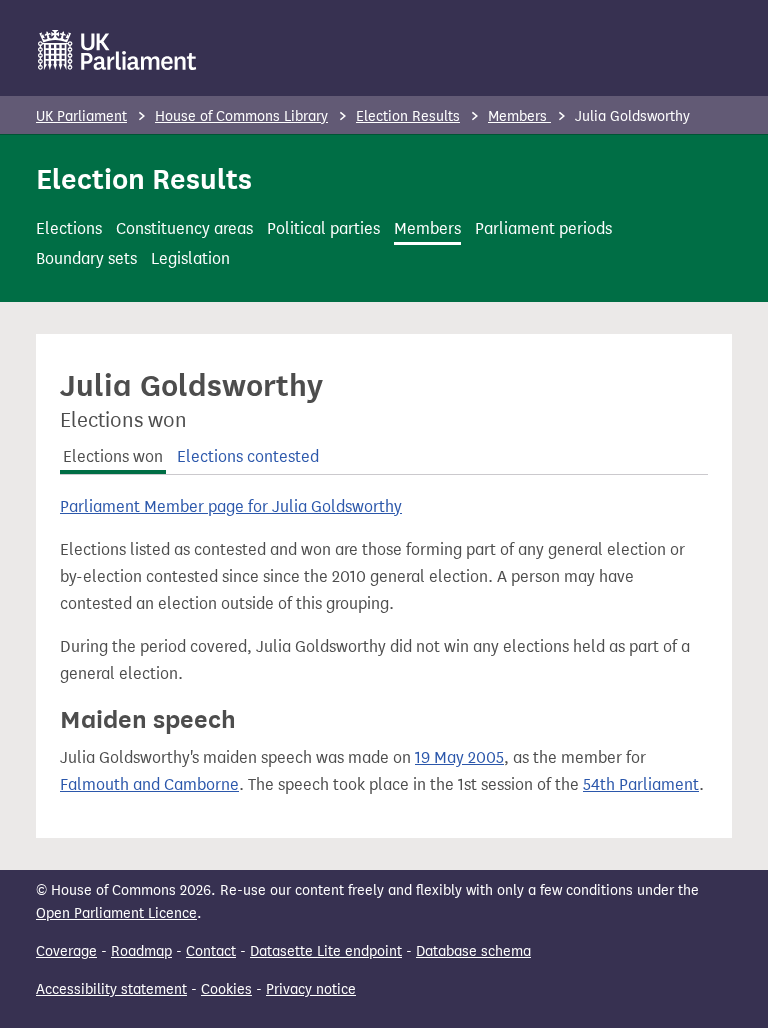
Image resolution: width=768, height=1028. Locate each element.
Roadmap (141, 951)
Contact (211, 951)
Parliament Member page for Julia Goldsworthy (231, 506)
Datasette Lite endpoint (326, 951)
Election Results (408, 116)
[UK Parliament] (117, 50)
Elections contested (248, 456)
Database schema (473, 951)
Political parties (323, 228)
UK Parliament (81, 116)
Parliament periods (543, 228)
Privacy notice (311, 989)
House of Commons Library (241, 116)
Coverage (66, 951)
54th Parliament (641, 784)
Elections (69, 228)
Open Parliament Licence (116, 913)
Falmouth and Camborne (149, 784)
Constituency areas (184, 228)
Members (519, 116)
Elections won (113, 456)
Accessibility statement (111, 989)
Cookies (226, 989)
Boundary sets (86, 258)
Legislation (190, 258)
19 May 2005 (459, 757)
